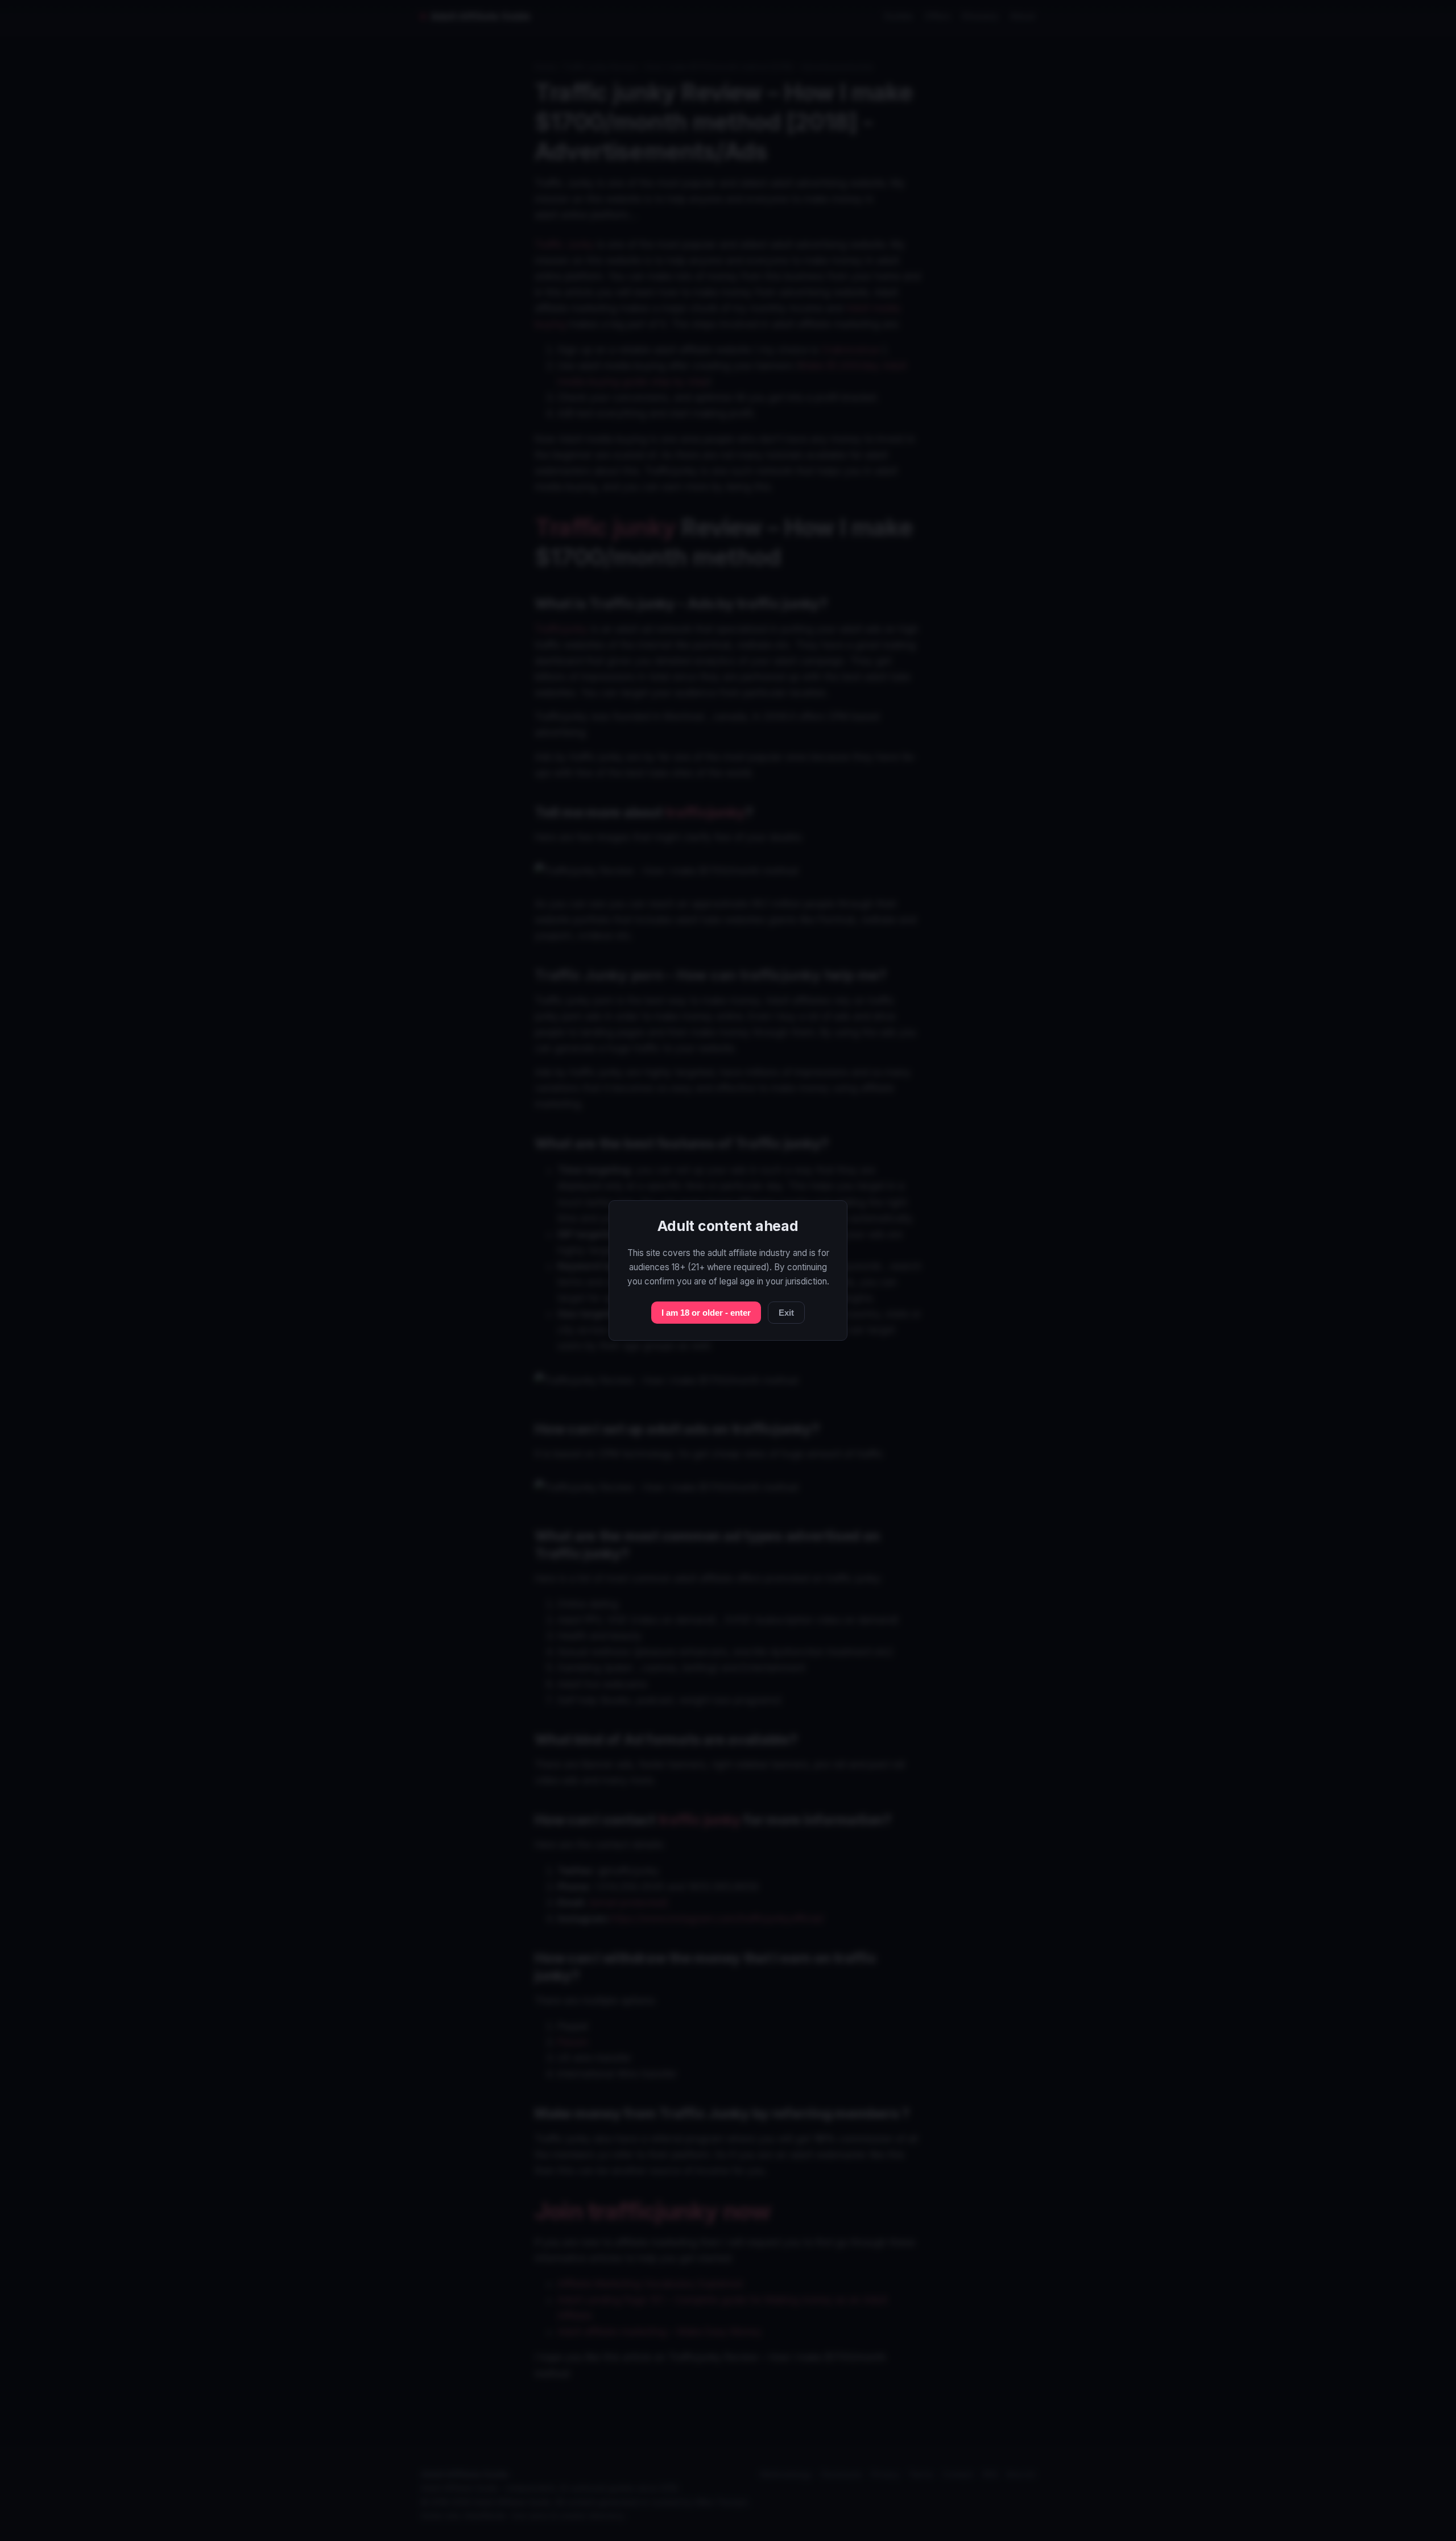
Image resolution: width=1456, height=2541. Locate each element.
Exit (786, 1313)
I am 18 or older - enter (706, 1313)
